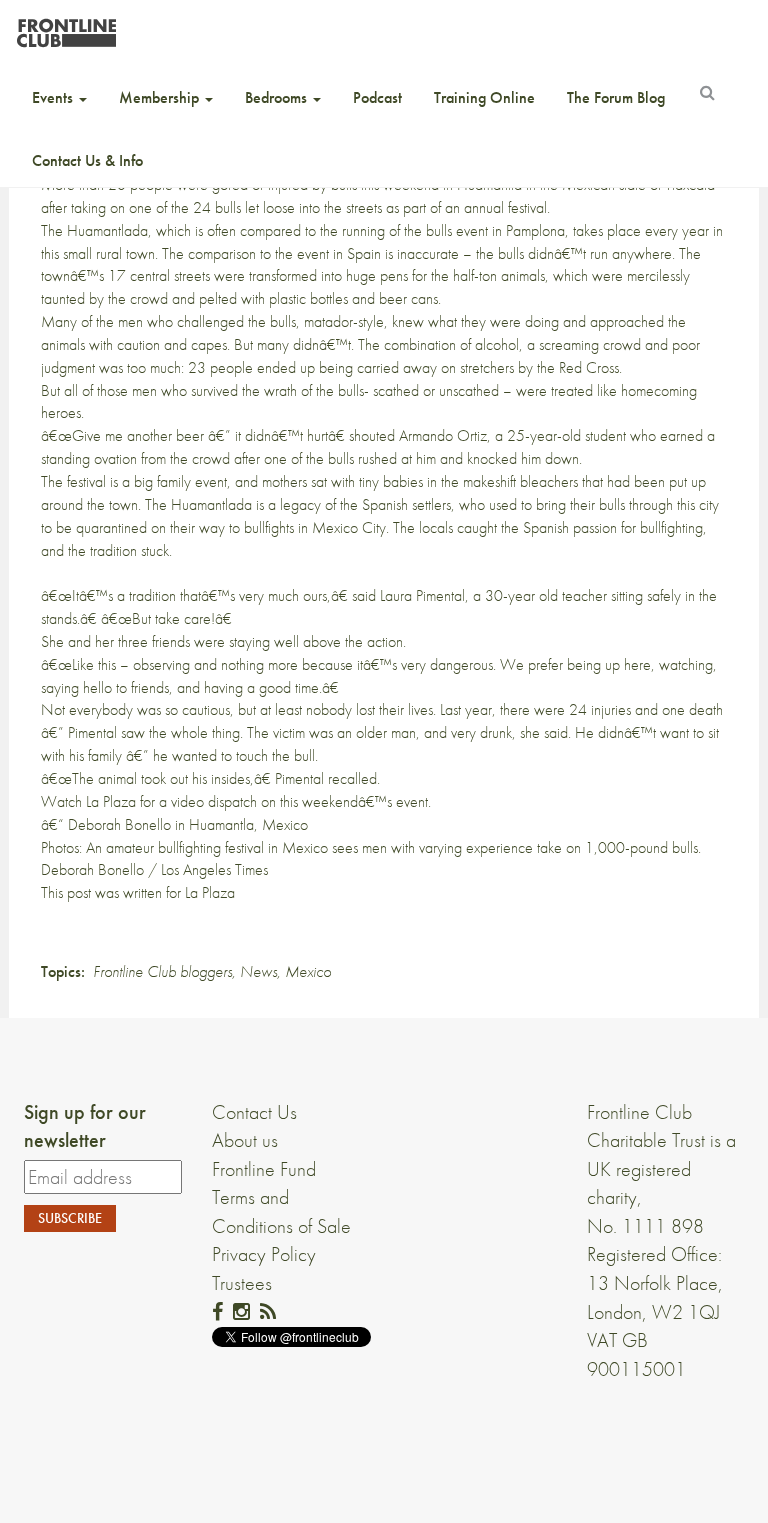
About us (245, 1140)
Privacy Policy (264, 1254)
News (258, 971)
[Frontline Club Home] (66, 27)
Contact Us (254, 1112)
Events (54, 97)
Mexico (308, 971)
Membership (161, 97)
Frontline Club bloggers (162, 971)
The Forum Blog (616, 97)
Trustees (242, 1283)
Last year (466, 709)
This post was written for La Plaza (138, 892)
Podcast (377, 97)
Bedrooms (278, 97)
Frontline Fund (264, 1169)
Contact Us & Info (87, 160)
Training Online (484, 97)
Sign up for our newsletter (85, 1126)
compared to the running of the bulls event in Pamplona (402, 230)
